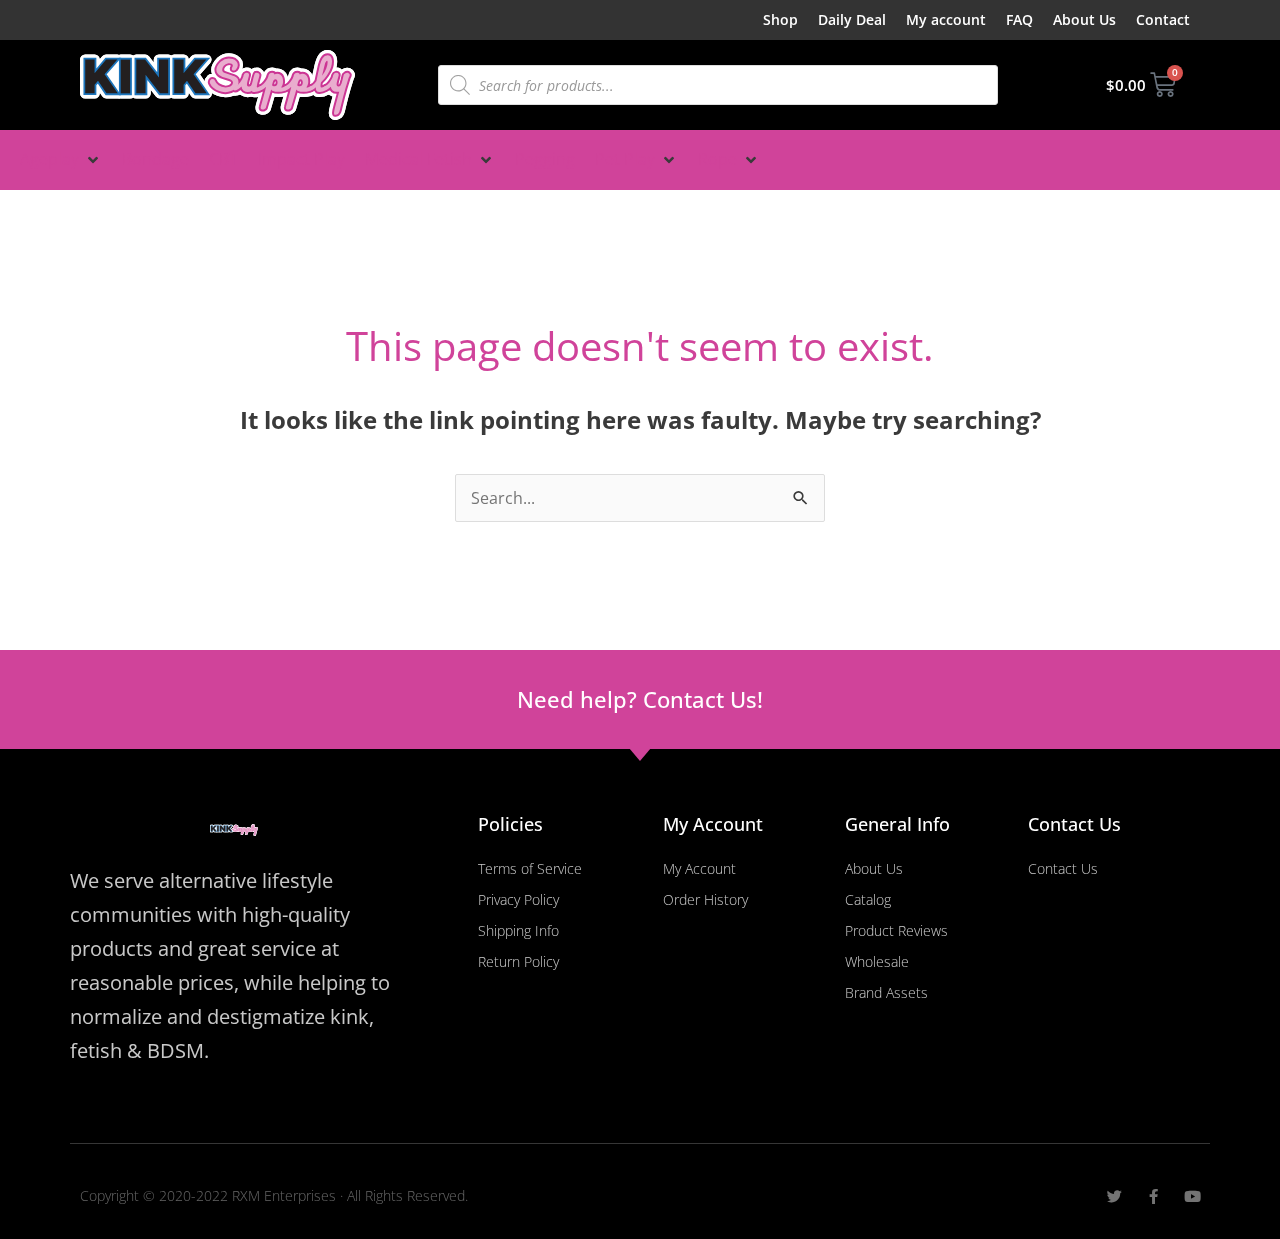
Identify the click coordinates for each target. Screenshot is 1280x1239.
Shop (780, 19)
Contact (1163, 19)
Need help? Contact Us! (640, 699)
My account (946, 19)
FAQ (1019, 19)
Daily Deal (852, 19)
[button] (61, 160)
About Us (1084, 19)
